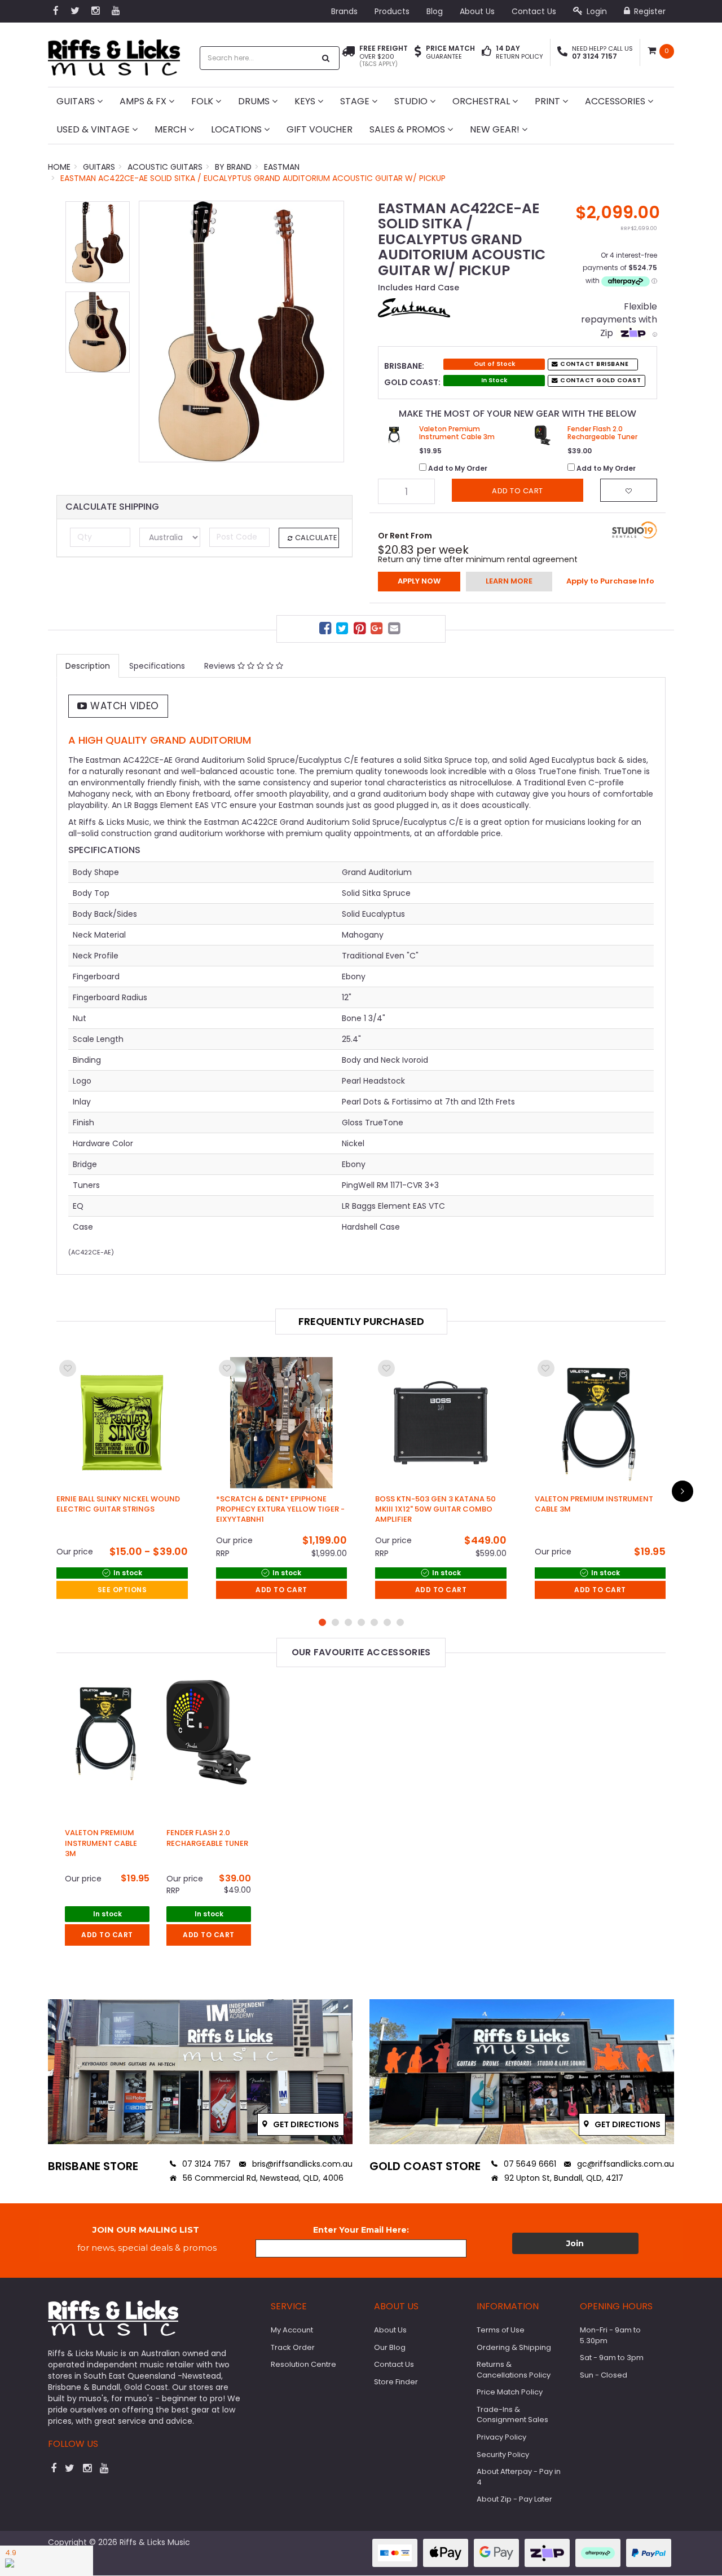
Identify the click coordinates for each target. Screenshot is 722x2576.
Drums (255, 101)
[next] (683, 1491)
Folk (203, 101)
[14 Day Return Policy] (487, 52)
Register (649, 11)
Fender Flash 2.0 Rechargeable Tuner (207, 1838)
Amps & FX (144, 101)
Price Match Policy (510, 2392)
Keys (306, 101)
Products (392, 11)
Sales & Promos (408, 129)
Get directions (305, 2124)
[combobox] (258, 58)
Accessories (616, 101)
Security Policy (503, 2455)
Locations (237, 129)
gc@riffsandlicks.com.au (624, 2164)
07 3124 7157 (205, 2164)
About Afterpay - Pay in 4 (519, 2477)
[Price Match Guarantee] (418, 52)
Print (549, 101)
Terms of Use (501, 2330)
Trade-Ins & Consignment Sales (512, 2415)
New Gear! (496, 129)
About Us (477, 11)
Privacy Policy (501, 2437)
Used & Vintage (94, 129)
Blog (435, 11)
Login (596, 11)
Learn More (509, 581)
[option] (241, 332)
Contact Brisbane (594, 364)
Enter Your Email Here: (361, 2230)
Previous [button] (153, 342)
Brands (344, 11)
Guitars (77, 101)
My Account (292, 2330)
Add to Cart (281, 1590)
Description (88, 666)
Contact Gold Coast (600, 380)
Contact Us (534, 11)
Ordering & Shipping (514, 2347)
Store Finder (396, 2382)
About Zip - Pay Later (514, 2499)
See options (122, 1590)
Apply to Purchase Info (610, 581)
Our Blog (390, 2347)
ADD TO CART (107, 1935)
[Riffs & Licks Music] (114, 54)
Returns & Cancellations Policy (514, 2370)
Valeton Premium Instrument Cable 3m (101, 1843)
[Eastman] (414, 307)
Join (575, 2243)
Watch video (123, 706)
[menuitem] (327, 630)
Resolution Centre (303, 2364)
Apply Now (419, 581)
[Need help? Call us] (562, 52)
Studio (412, 101)
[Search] (326, 58)
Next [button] (330, 342)
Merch (171, 129)
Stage (356, 101)
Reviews (221, 666)
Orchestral (482, 101)
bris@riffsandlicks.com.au (301, 2164)
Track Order (293, 2347)
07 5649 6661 (529, 2164)
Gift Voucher (320, 129)
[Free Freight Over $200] (348, 56)
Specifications (157, 666)
